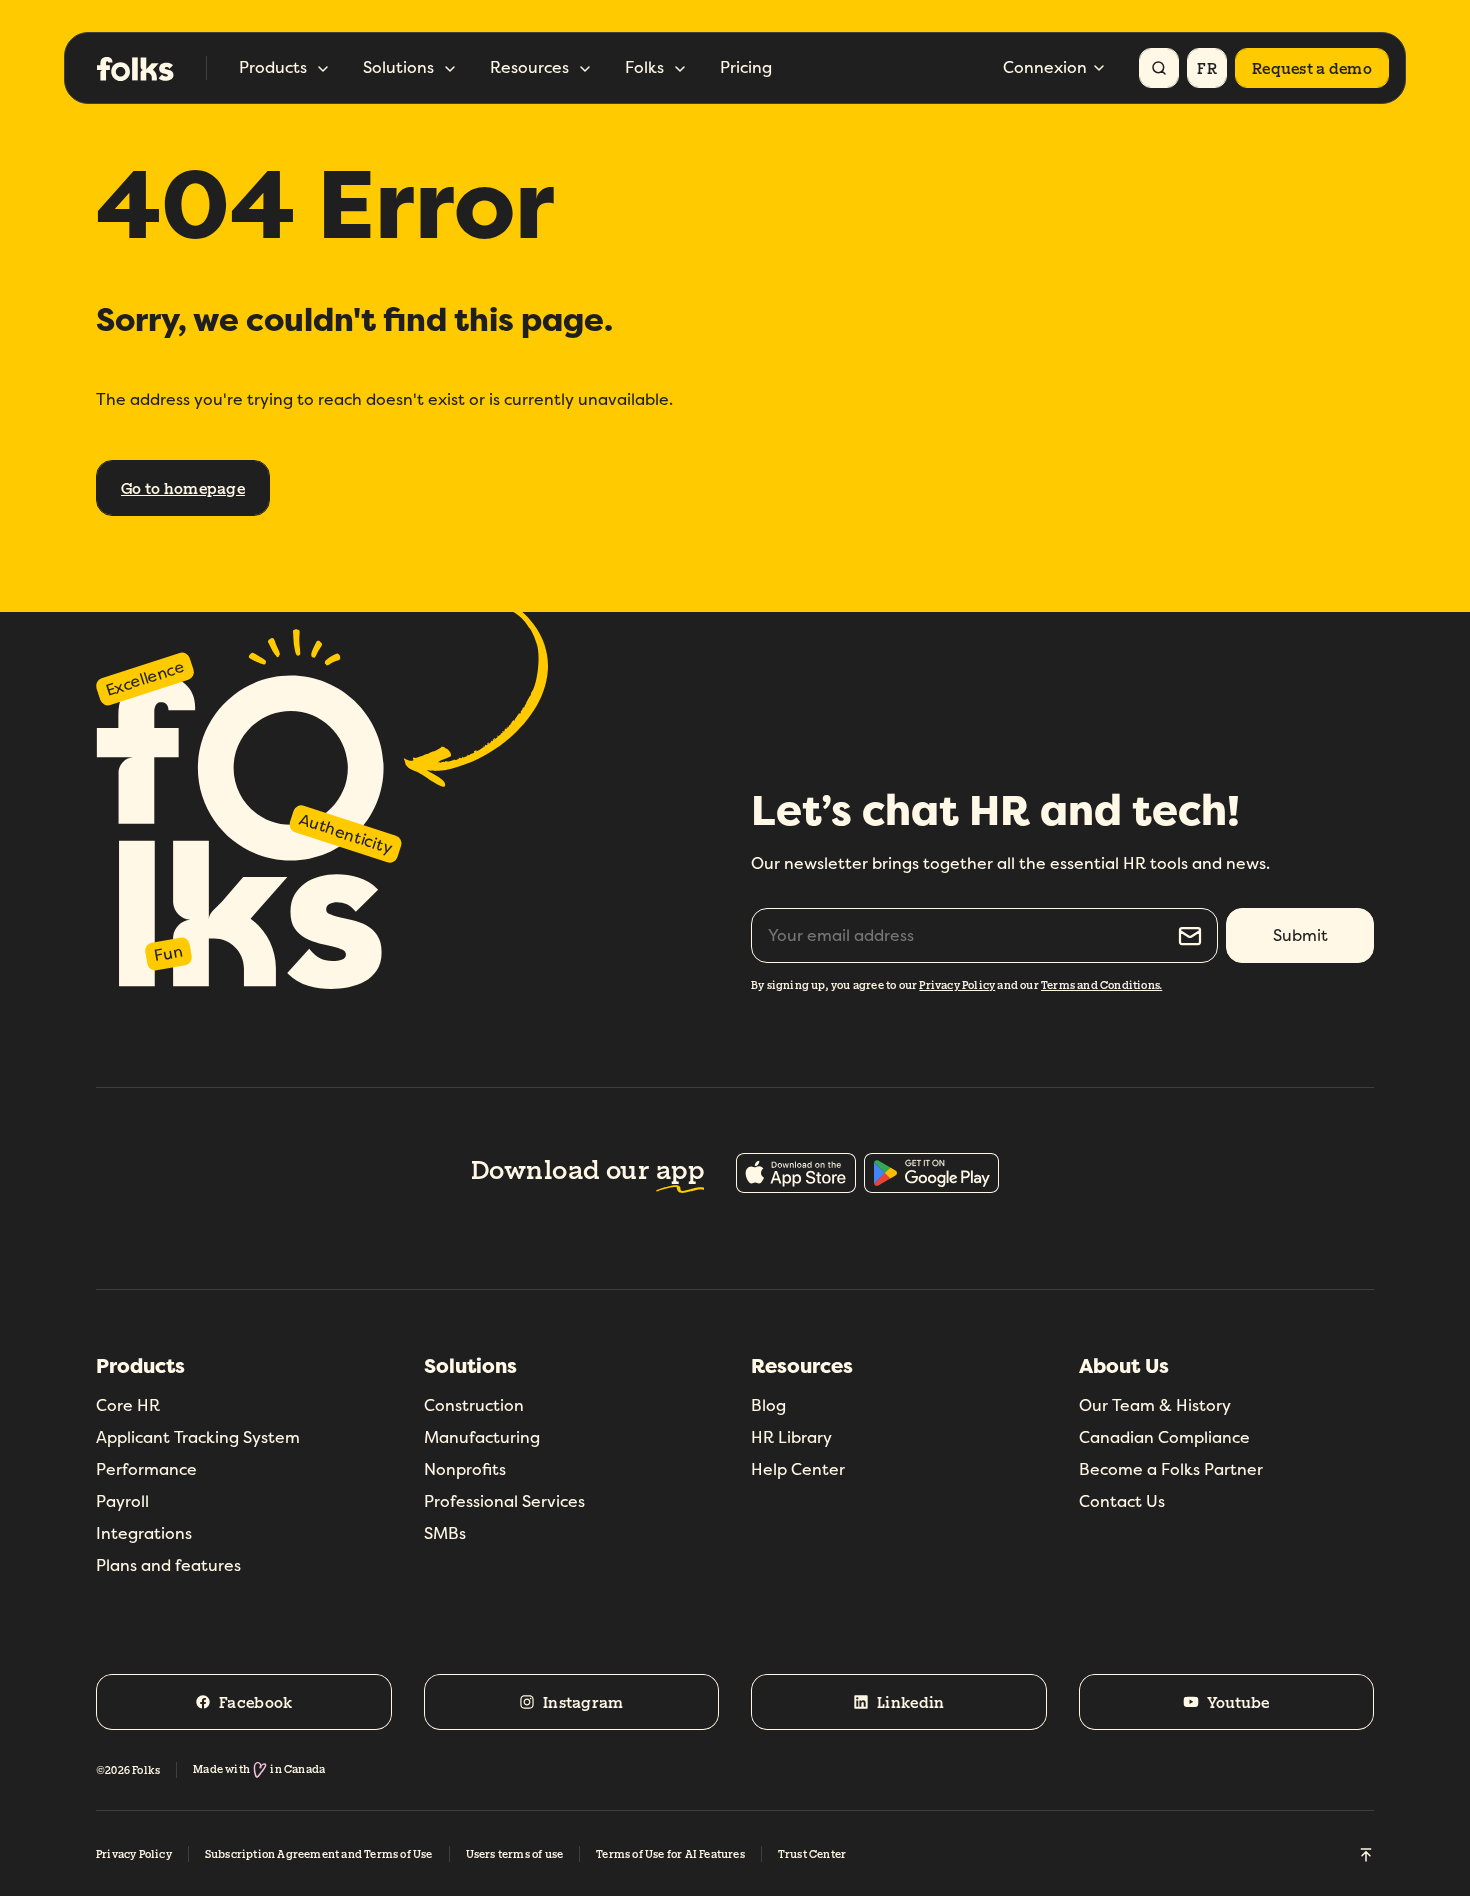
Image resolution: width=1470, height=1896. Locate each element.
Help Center (798, 1469)
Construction (474, 1405)
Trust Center (812, 1854)
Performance (146, 1469)
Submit (1300, 935)
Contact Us (1122, 1501)
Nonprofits (465, 1469)
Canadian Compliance (1164, 1437)
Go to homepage (183, 487)
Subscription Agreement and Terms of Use (319, 1854)
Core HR (128, 1405)
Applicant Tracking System (198, 1437)
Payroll (122, 1501)
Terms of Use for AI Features (670, 1854)
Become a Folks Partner (1171, 1469)
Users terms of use (515, 1854)
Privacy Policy (957, 984)
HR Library (791, 1437)
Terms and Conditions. (1101, 984)
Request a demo (1312, 67)
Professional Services (504, 1501)
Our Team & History (1155, 1405)
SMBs (445, 1533)
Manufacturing (482, 1437)
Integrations (144, 1533)
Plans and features (168, 1565)
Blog (768, 1405)
